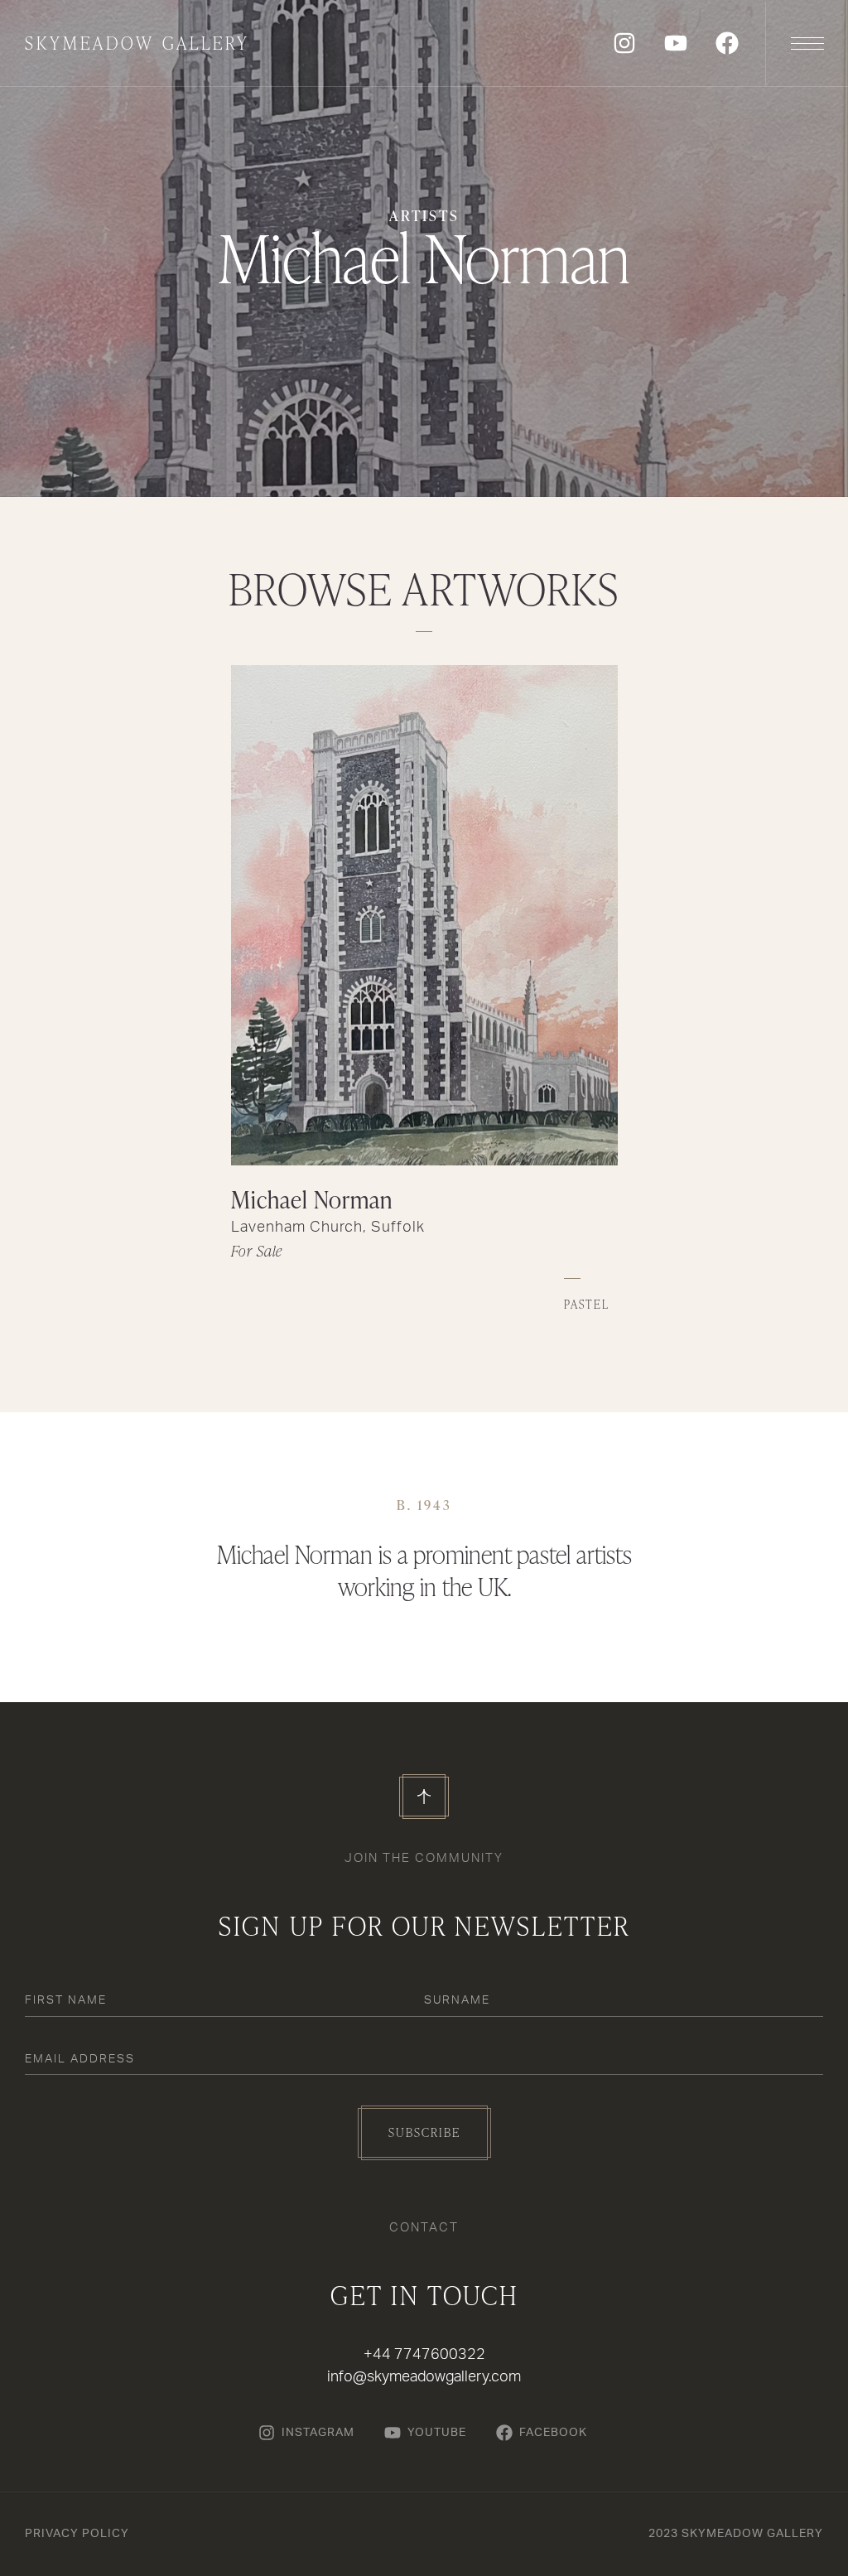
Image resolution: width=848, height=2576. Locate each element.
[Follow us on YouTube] (676, 43)
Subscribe (424, 2132)
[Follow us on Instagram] (624, 43)
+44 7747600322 (424, 2355)
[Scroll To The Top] (424, 1797)
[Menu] (807, 43)
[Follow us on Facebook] (727, 43)
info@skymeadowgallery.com (424, 2377)
